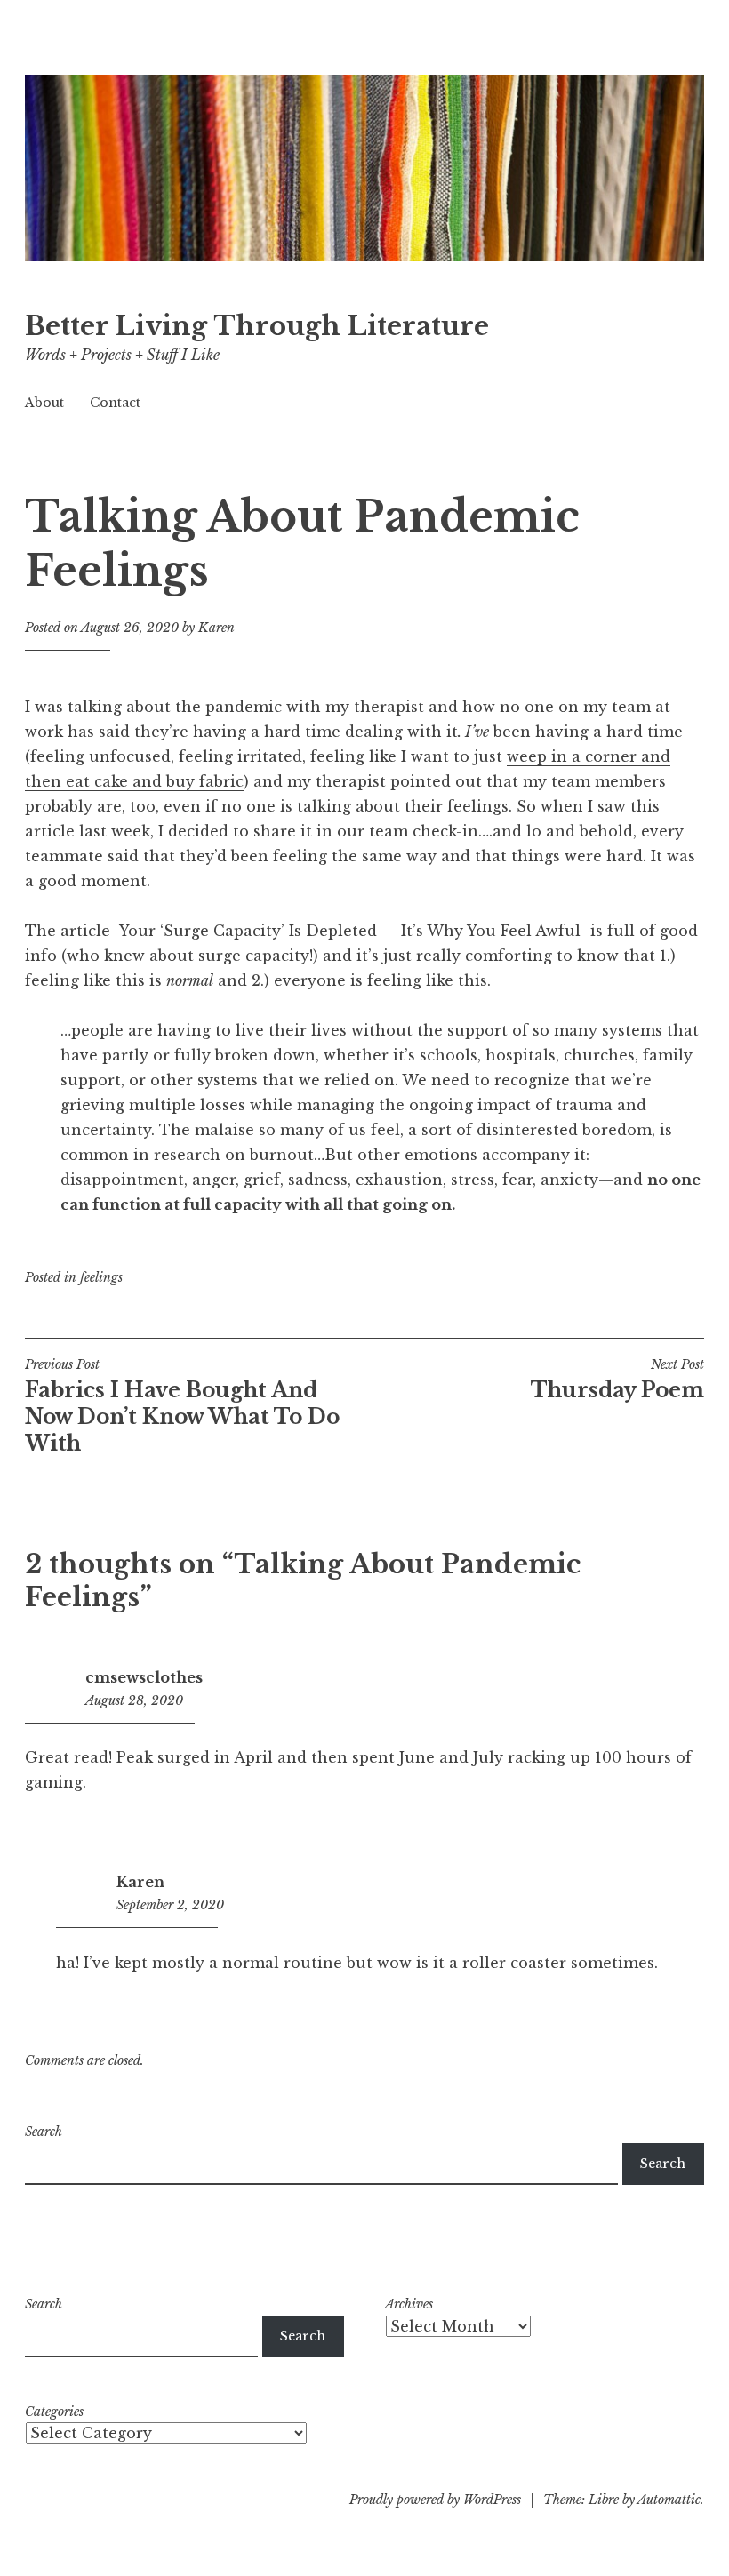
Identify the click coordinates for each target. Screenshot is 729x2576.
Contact (115, 403)
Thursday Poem (617, 1380)
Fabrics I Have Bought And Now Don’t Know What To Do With (182, 1406)
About (44, 403)
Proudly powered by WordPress (435, 2500)
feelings (101, 1277)
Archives (409, 2304)
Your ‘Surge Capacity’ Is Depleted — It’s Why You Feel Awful (350, 931)
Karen (216, 628)
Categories (54, 2412)
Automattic (669, 2500)
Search (44, 2132)
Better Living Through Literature (257, 326)
